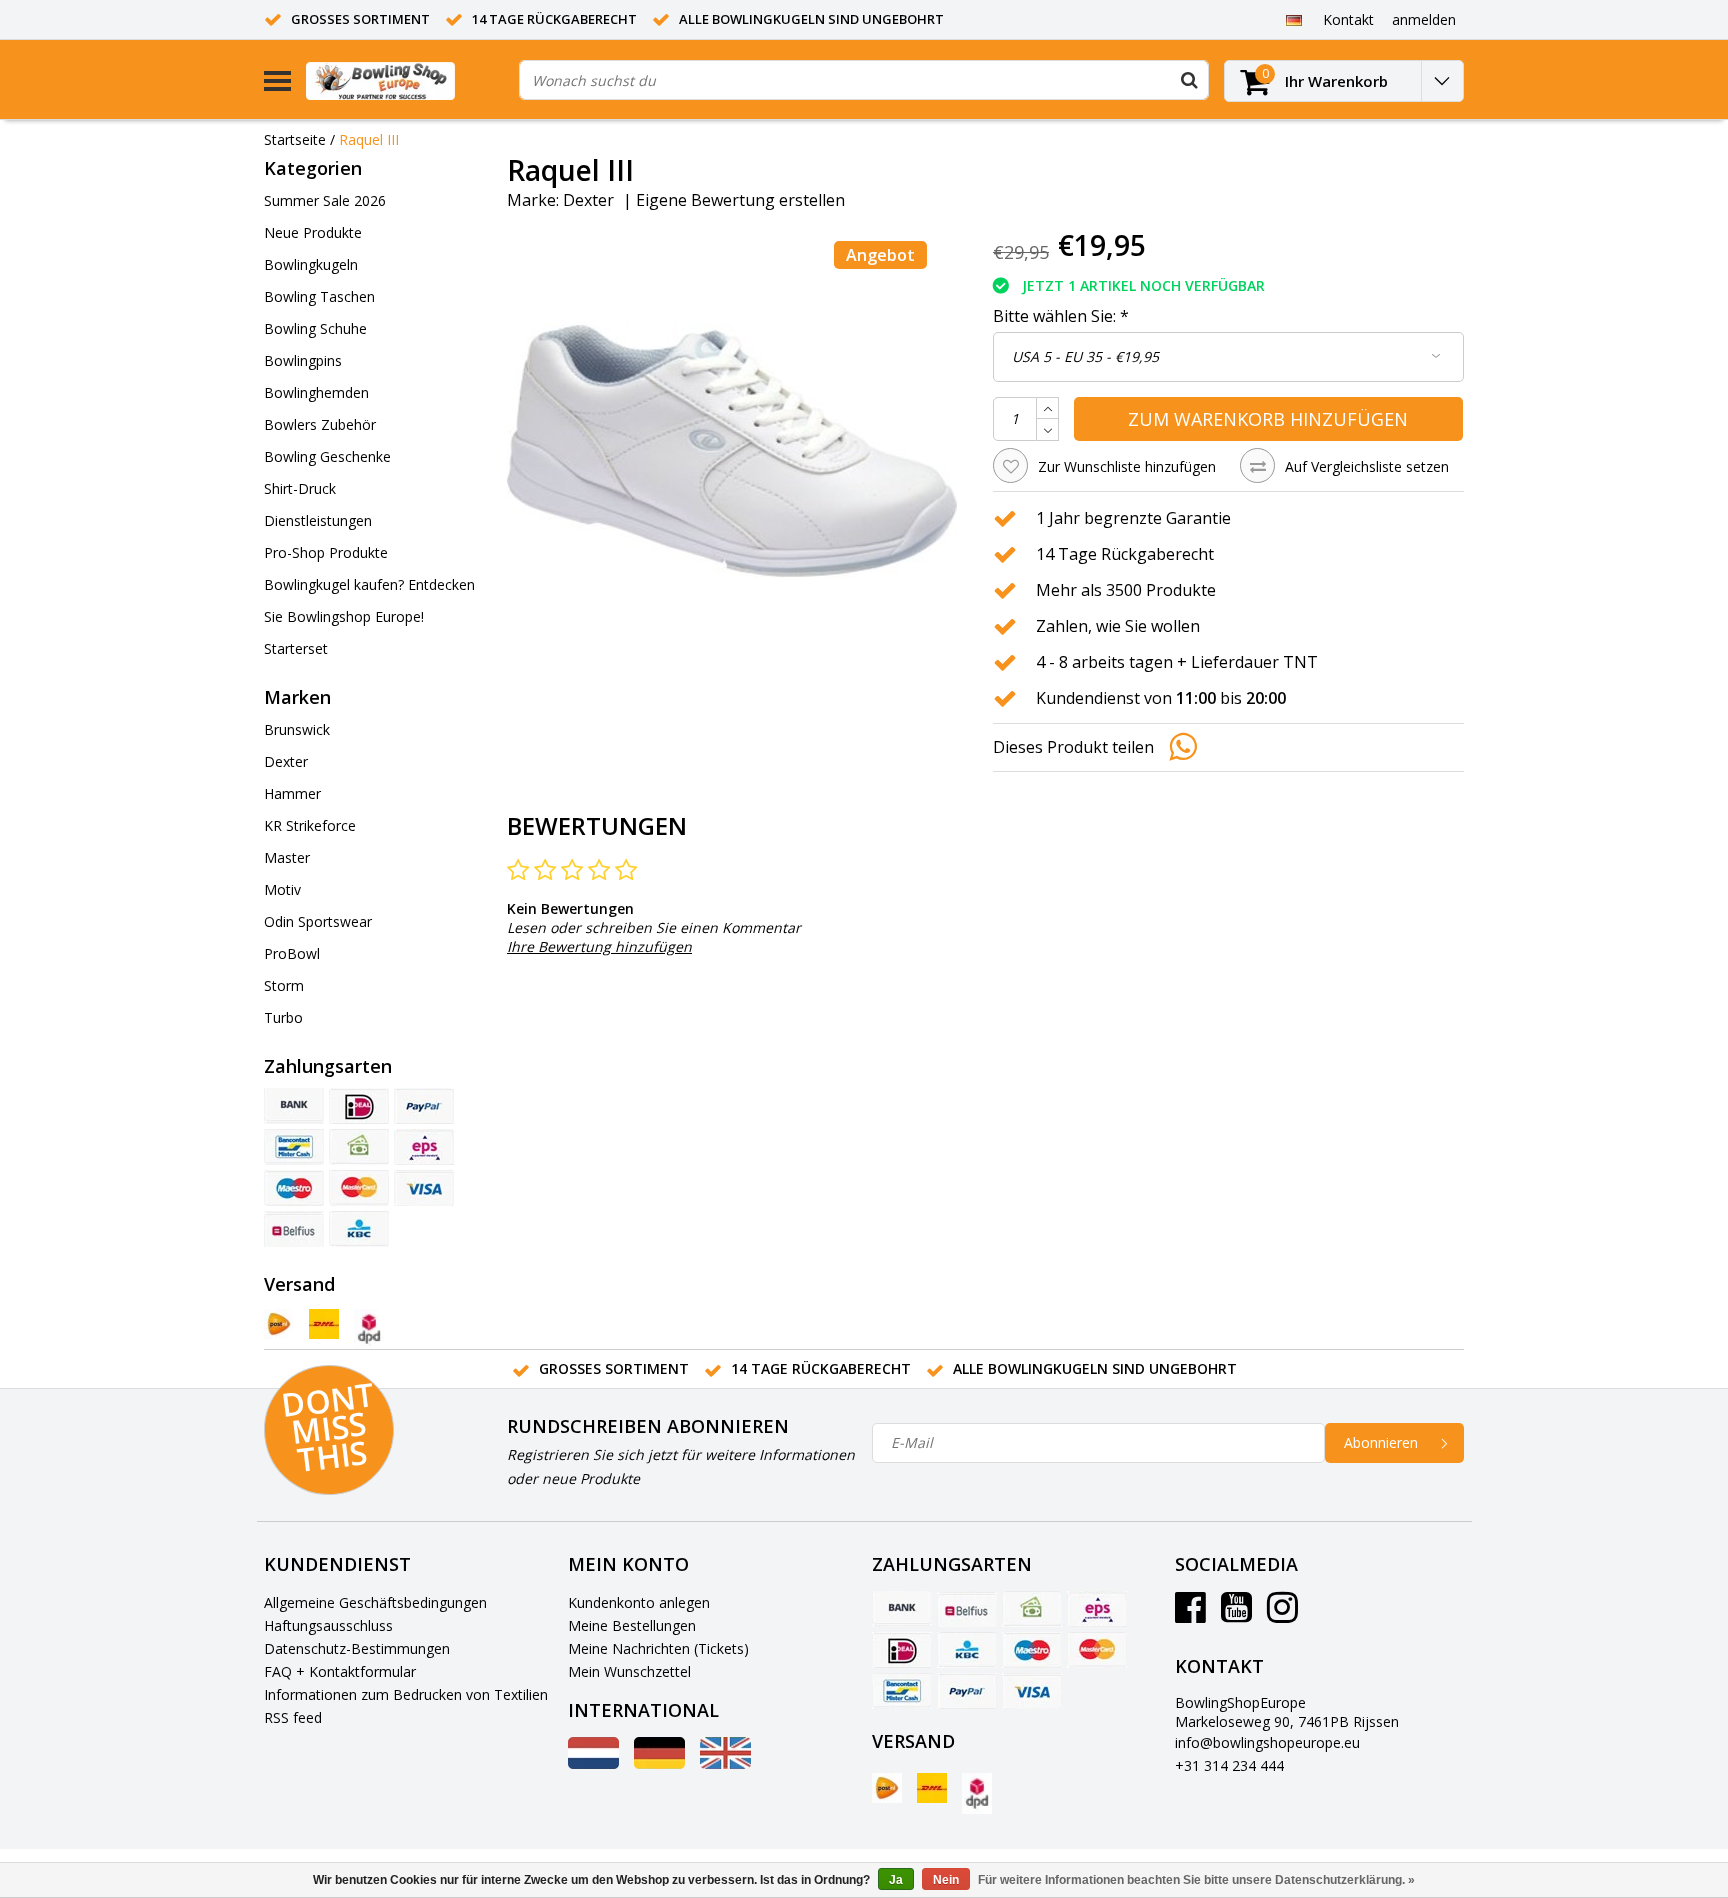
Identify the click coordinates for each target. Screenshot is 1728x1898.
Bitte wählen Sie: (1061, 316)
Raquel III (369, 139)
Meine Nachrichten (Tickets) (658, 1648)
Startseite (295, 139)
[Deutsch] (1293, 19)
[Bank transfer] (294, 1106)
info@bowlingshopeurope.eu (1267, 1742)
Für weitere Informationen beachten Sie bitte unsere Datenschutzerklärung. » (1196, 1880)
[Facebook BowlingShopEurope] (1190, 1614)
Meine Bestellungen (632, 1625)
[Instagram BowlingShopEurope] (1282, 1614)
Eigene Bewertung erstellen (740, 200)
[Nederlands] (593, 1763)
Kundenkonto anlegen (639, 1602)
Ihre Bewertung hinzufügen (599, 946)
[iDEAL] (359, 1106)
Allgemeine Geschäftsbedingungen (375, 1602)
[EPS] (424, 1147)
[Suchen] (1189, 80)
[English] (725, 1763)
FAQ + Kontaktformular (340, 1671)
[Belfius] (294, 1229)
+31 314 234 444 (1229, 1765)
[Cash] (359, 1147)
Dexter (588, 200)
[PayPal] (424, 1106)
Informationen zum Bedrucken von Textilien (406, 1694)
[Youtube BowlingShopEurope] (1236, 1614)
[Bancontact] (294, 1147)
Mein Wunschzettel (629, 1671)
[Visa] (424, 1188)
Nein (946, 1880)
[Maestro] (294, 1188)
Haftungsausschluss (328, 1625)
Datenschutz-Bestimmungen (357, 1648)
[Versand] (279, 1324)
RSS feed (293, 1717)
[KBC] (359, 1229)
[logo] (405, 80)
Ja (896, 1880)
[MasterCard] (359, 1188)
